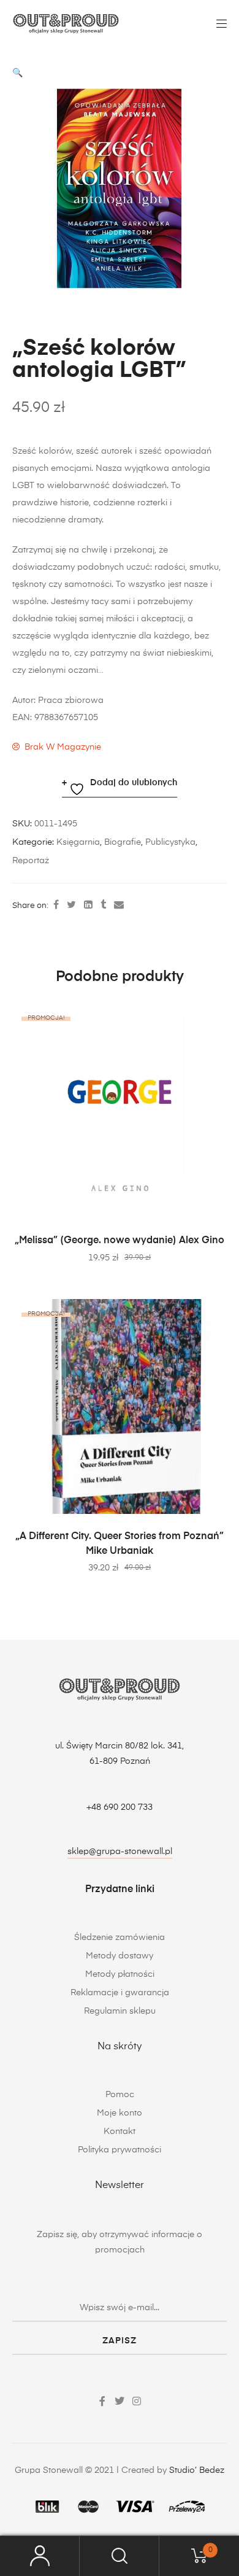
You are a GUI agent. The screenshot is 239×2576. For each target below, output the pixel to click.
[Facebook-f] (102, 2401)
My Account (40, 2556)
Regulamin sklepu (120, 2011)
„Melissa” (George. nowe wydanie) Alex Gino (120, 1241)
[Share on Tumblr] (103, 906)
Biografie (123, 842)
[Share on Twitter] (71, 906)
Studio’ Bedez (197, 2470)
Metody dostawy (120, 1956)
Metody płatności (120, 1974)
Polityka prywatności (120, 2150)
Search (120, 2556)
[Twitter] (120, 2401)
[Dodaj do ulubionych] (211, 1018)
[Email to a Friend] (119, 906)
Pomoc (120, 2095)
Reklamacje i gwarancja (120, 1993)
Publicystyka (170, 842)
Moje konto (120, 2113)
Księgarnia (78, 842)
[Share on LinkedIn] (88, 906)
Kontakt (120, 2132)
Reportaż (31, 861)
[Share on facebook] (56, 906)
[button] (17, 73)
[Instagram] (137, 2401)
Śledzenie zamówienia (120, 1938)
